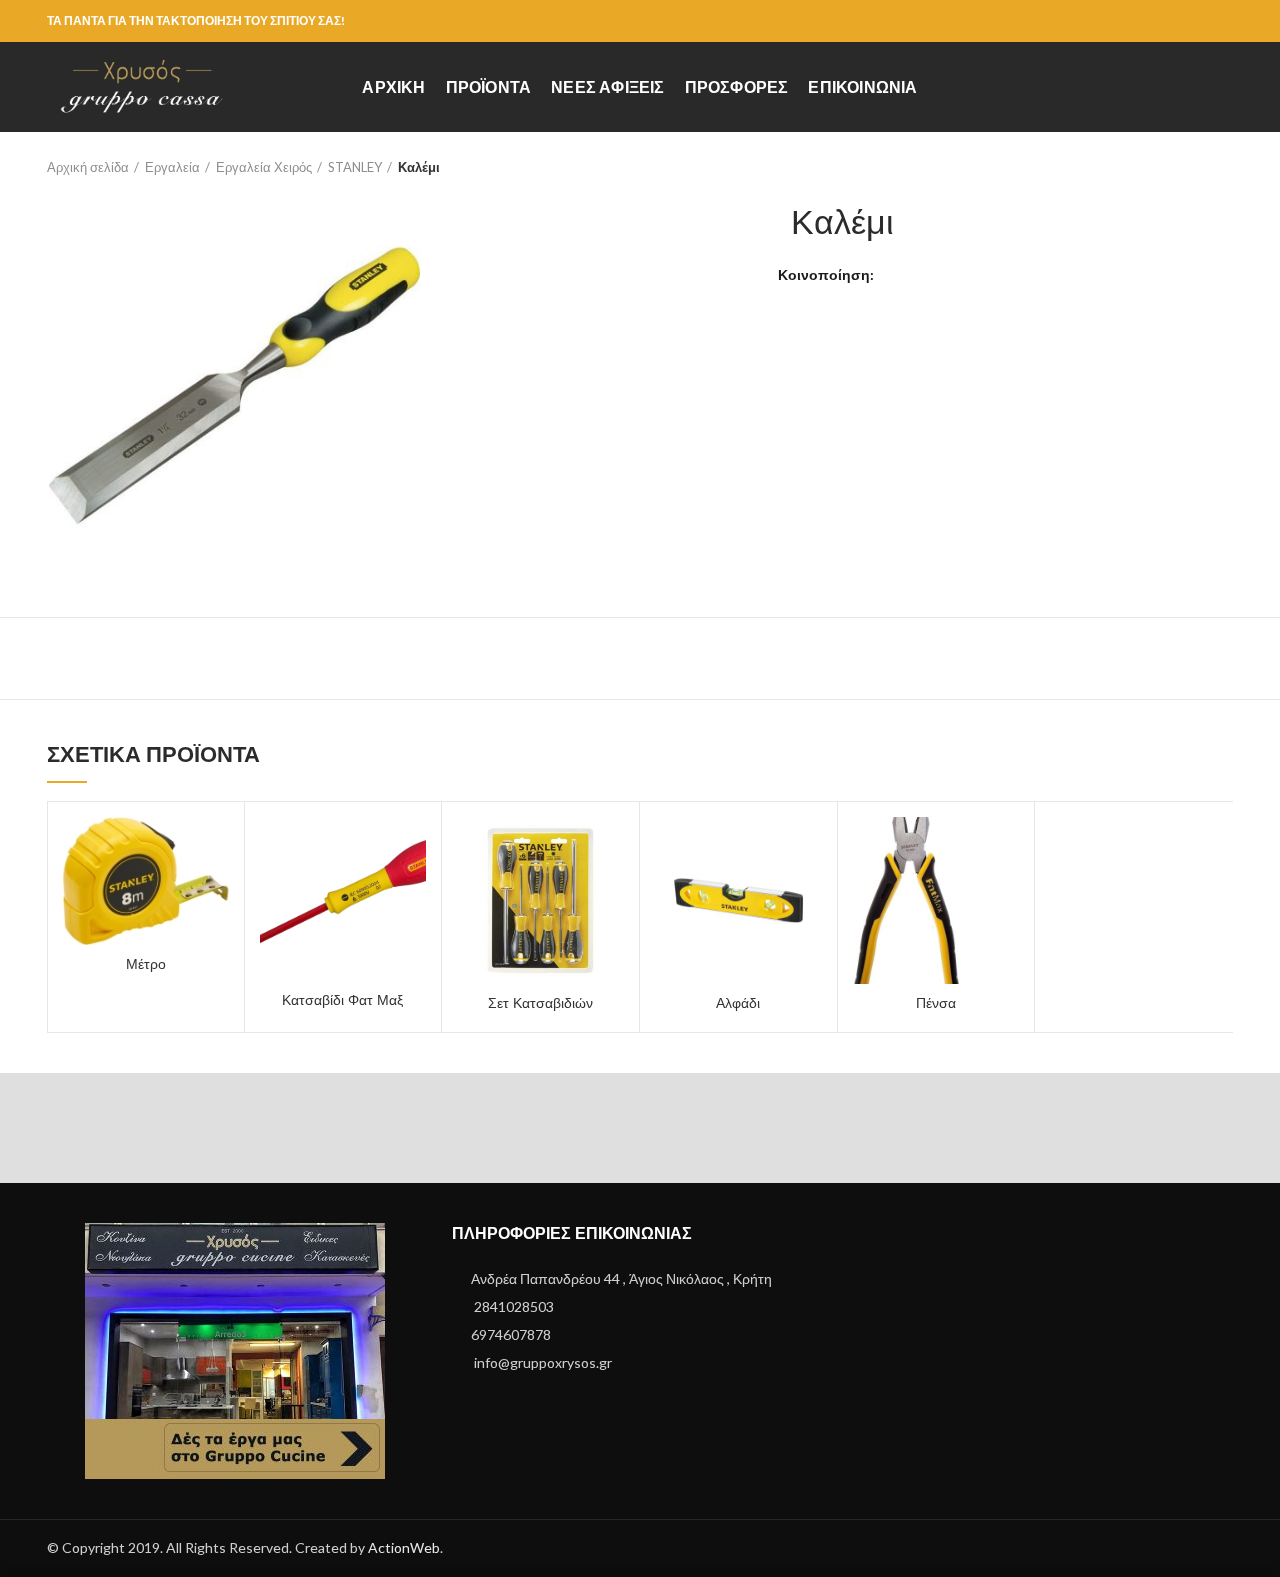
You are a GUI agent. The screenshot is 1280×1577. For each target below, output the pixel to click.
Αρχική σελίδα (88, 167)
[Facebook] (1220, 21)
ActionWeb (404, 1547)
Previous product (1183, 167)
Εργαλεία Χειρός (264, 167)
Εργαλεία (172, 167)
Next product (1223, 167)
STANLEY (355, 167)
